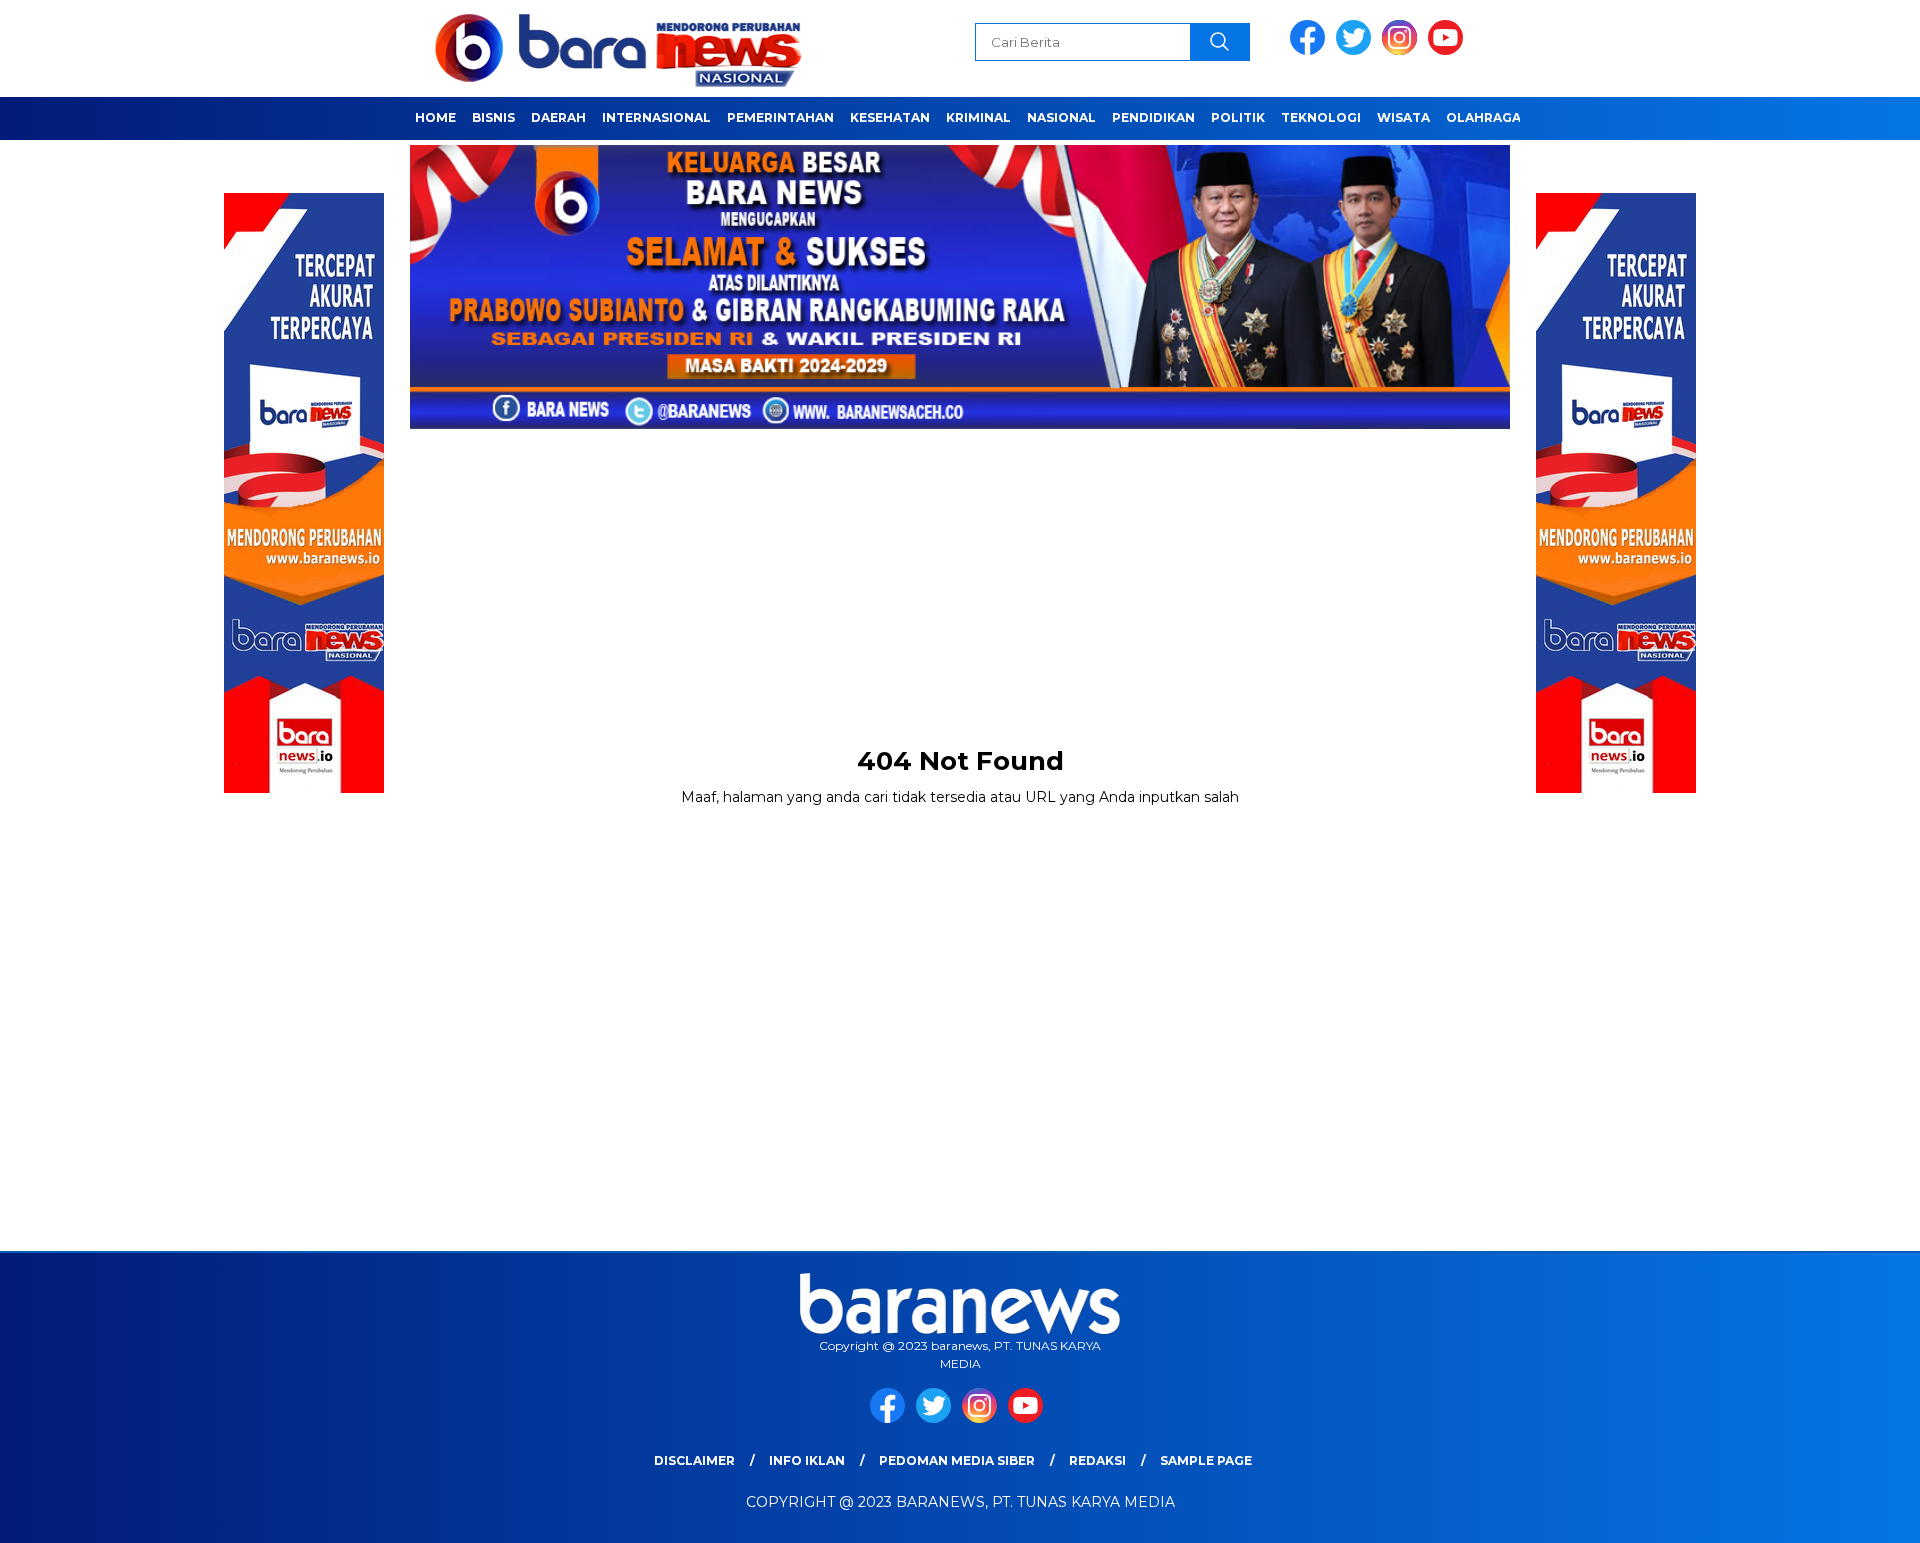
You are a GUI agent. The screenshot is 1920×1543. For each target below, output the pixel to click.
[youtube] (1449, 50)
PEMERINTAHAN (780, 117)
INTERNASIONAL (656, 117)
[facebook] (1311, 50)
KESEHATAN (890, 117)
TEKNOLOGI (1321, 117)
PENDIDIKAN (1153, 117)
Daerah (558, 117)
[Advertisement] (960, 571)
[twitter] (1357, 50)
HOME (435, 117)
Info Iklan (807, 1460)
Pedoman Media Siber (957, 1460)
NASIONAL (1061, 117)
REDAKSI (1097, 1460)
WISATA (1403, 117)
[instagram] (1403, 50)
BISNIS (493, 117)
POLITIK (1238, 117)
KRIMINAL (978, 117)
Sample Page (1206, 1460)
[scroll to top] (1845, 1512)
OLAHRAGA (1483, 117)
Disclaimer (694, 1460)
